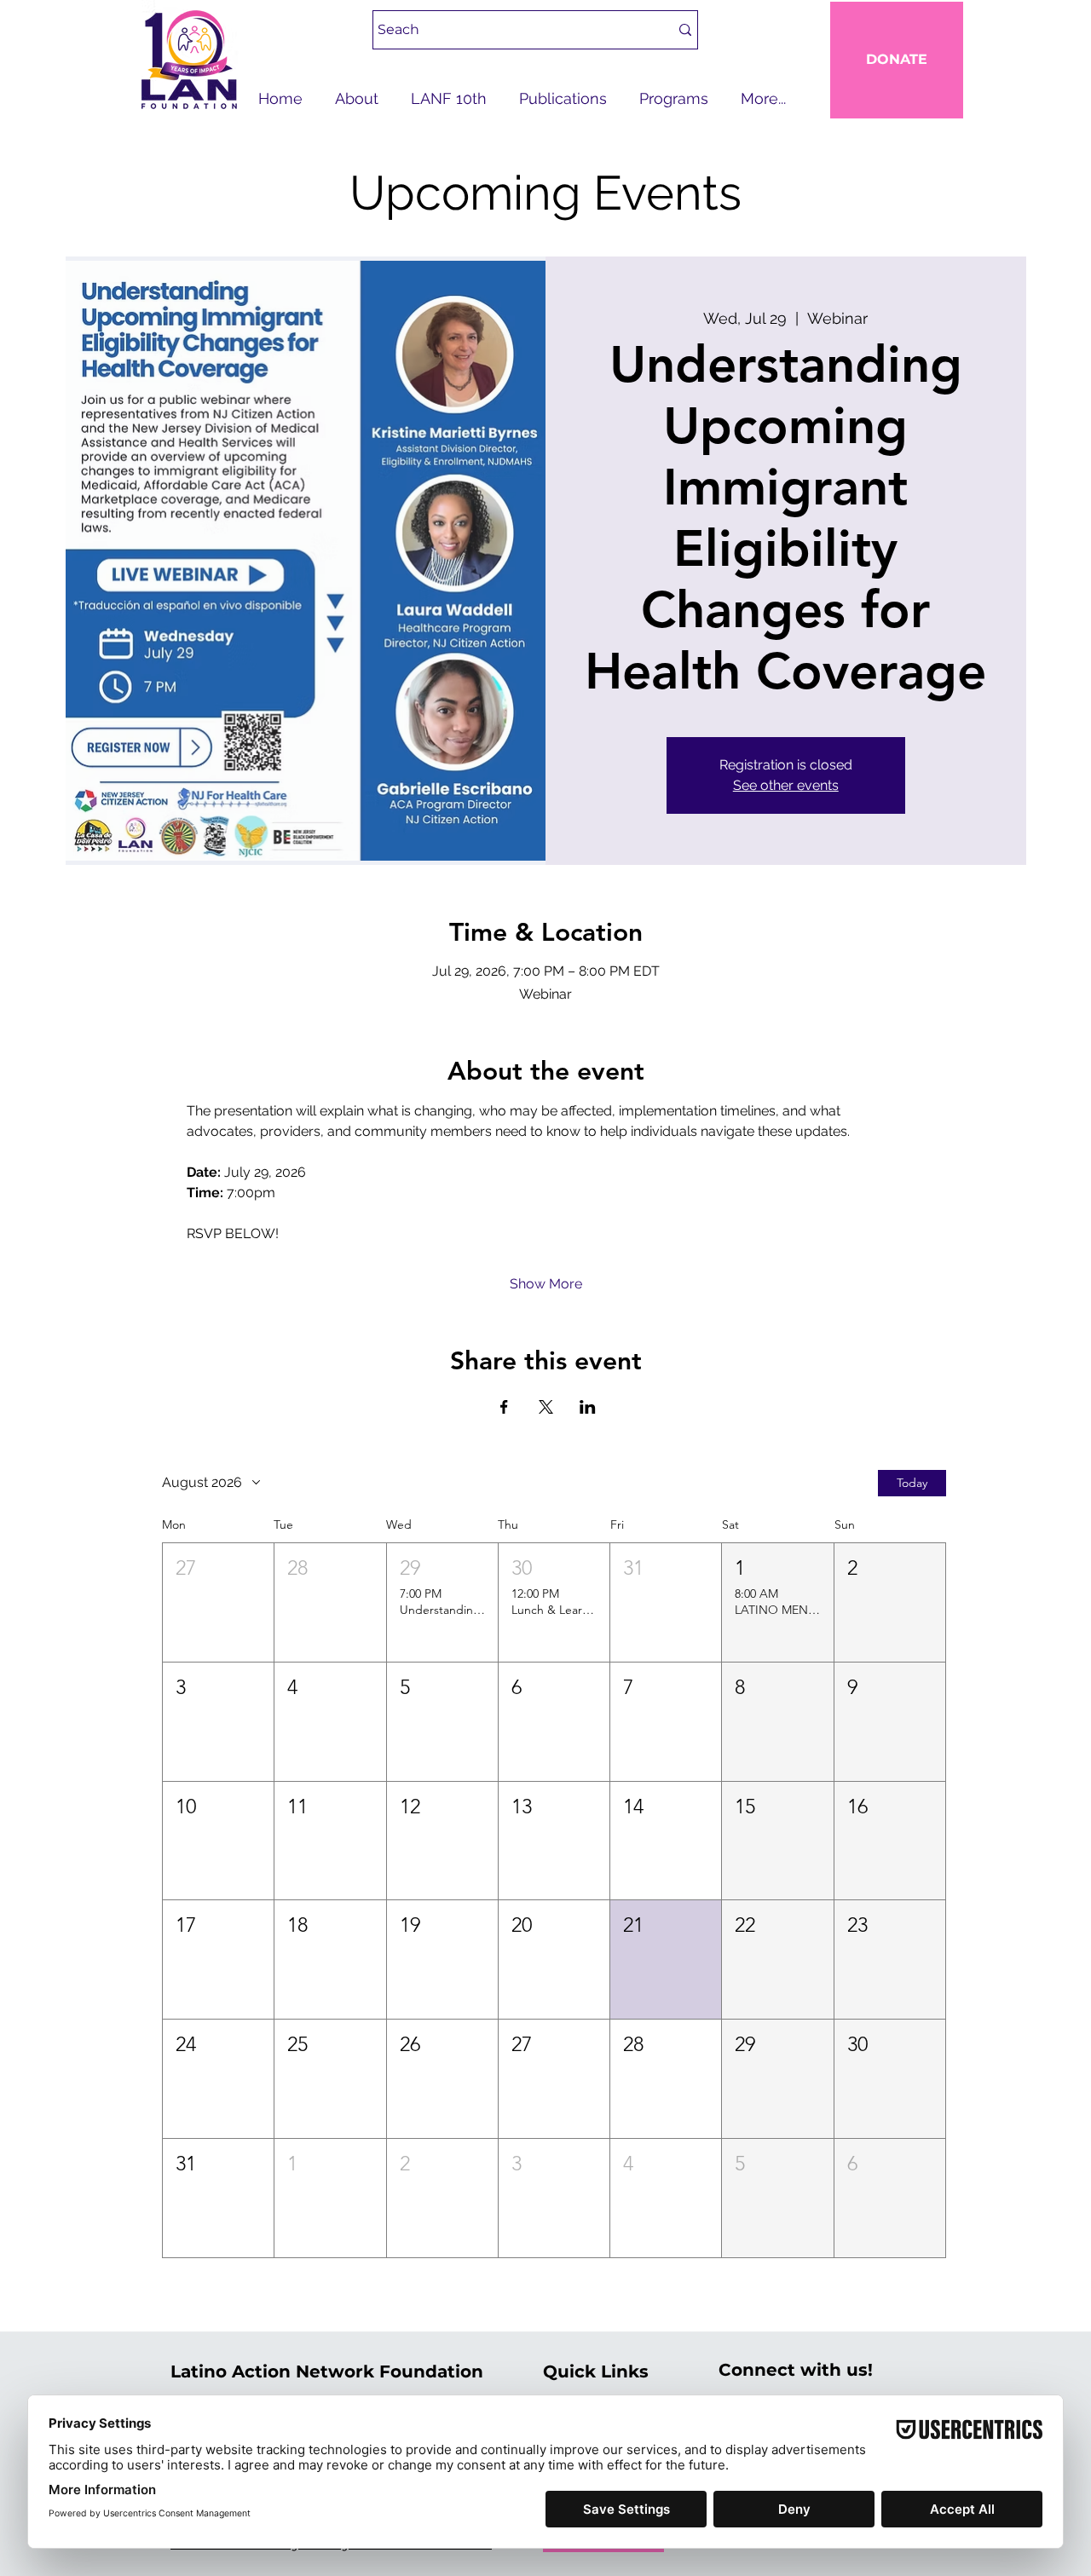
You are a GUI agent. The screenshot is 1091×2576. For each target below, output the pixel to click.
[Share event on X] (546, 1407)
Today (912, 1483)
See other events (786, 785)
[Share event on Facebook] (504, 1407)
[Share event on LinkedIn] (588, 1407)
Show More (546, 1284)
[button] (218, 1602)
